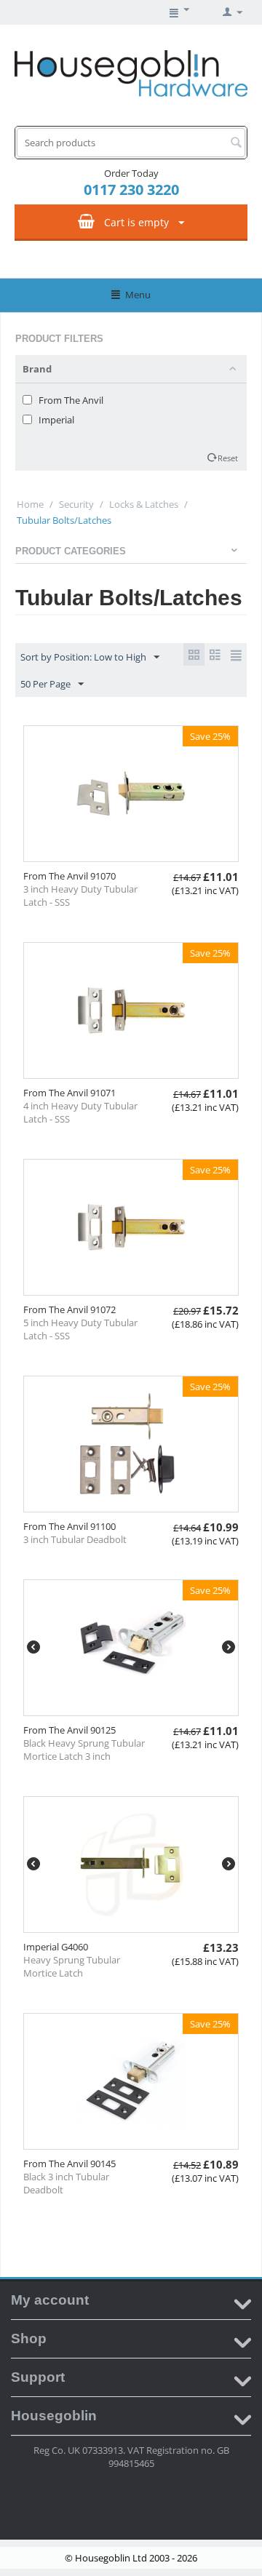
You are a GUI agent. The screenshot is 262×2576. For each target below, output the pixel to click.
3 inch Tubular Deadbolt (75, 1539)
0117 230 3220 (131, 190)
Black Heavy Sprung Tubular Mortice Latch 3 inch (84, 1750)
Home (30, 504)
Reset (228, 458)
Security (76, 504)
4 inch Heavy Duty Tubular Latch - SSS (80, 1112)
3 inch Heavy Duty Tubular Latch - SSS (80, 896)
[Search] (236, 143)
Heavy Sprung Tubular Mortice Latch (72, 1966)
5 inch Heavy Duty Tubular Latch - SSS (80, 1329)
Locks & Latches (144, 504)
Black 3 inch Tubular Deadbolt (66, 2183)
